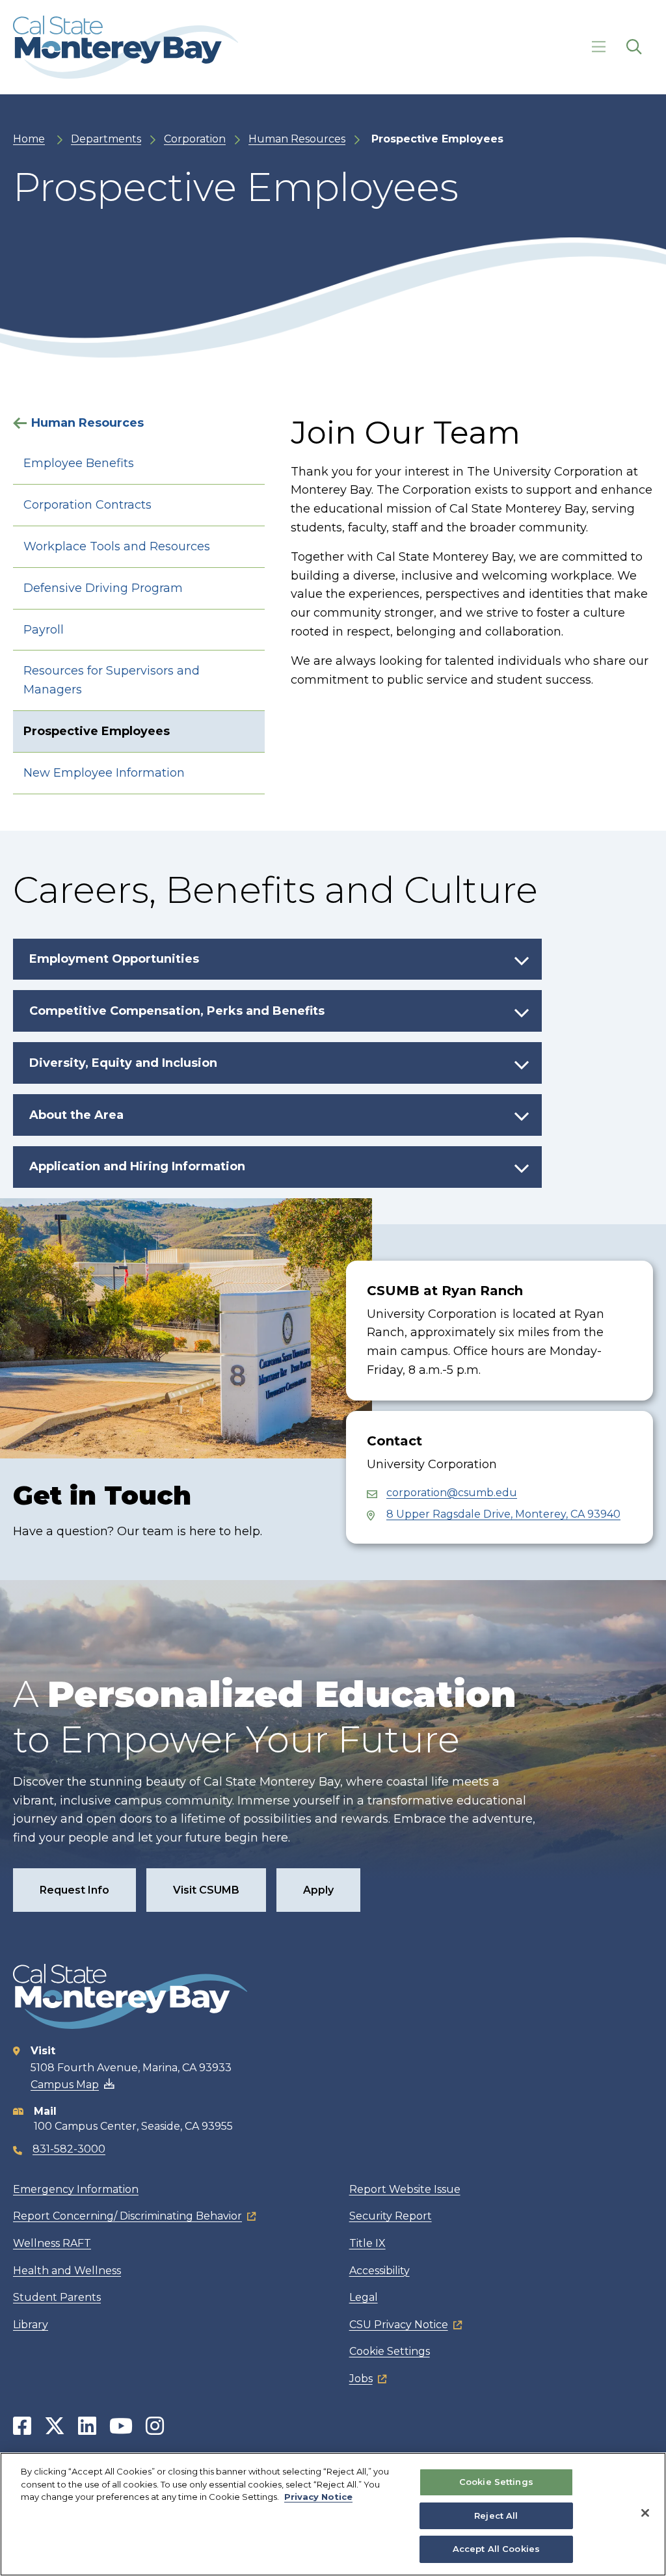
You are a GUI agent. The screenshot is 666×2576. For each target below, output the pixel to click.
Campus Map (65, 2085)
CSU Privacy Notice (399, 2325)
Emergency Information (76, 2189)
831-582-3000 (69, 2149)
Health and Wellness (67, 2271)
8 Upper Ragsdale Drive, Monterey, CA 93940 (503, 1514)
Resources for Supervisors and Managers (112, 680)
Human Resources (297, 139)
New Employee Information (104, 773)
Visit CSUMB (206, 1890)
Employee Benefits (79, 463)
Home (29, 139)
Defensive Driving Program (103, 588)
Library (31, 2325)
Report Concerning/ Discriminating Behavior (127, 2216)
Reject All (496, 2516)
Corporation (195, 139)
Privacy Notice (318, 2497)
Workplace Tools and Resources (117, 546)
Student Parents (57, 2297)
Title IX (367, 2243)
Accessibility (380, 2271)
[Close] (645, 2513)
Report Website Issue (405, 2189)
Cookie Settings (390, 2351)
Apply (318, 1890)
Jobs (361, 2379)
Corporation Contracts (87, 505)
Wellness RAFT (52, 2243)
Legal (364, 2297)
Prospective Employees (97, 731)
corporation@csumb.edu (452, 1493)
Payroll (44, 630)
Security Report (391, 2216)
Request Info (74, 1890)
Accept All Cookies (496, 2549)
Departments (106, 139)
